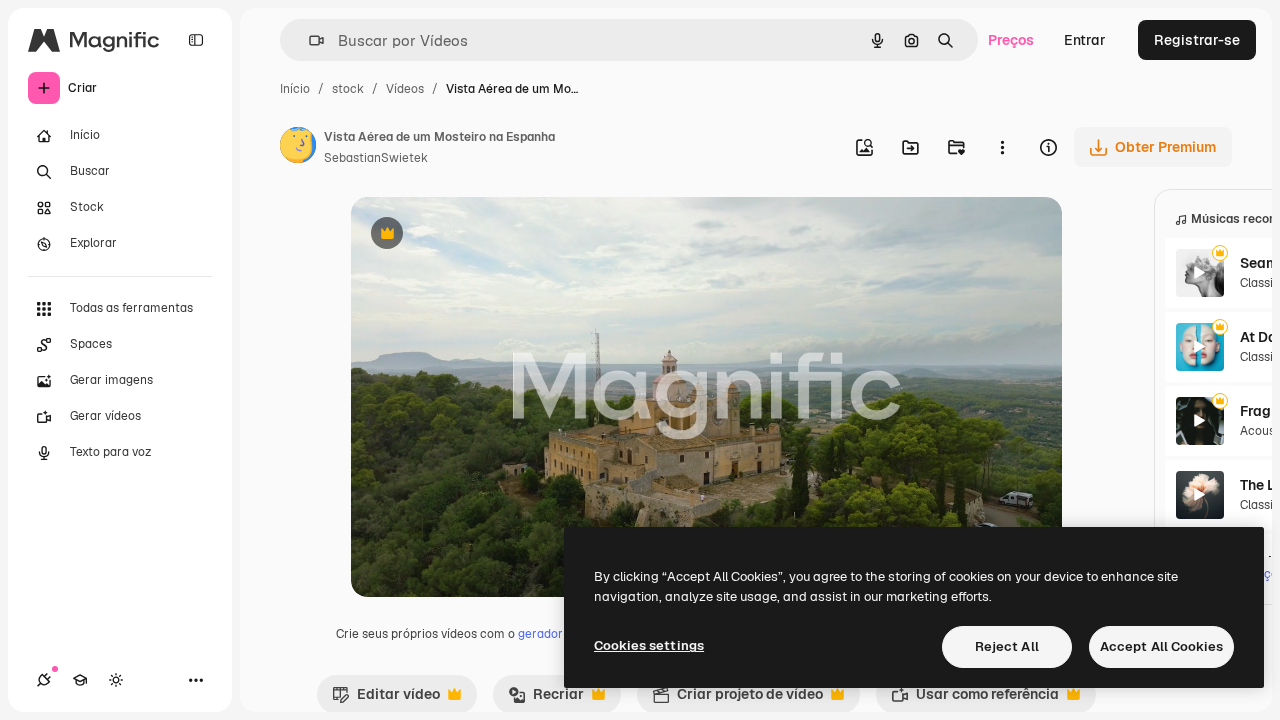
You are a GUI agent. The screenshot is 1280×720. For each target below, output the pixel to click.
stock (348, 89)
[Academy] (80, 680)
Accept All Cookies (1161, 646)
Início (295, 89)
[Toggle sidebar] (196, 40)
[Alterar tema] (116, 680)
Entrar (1085, 40)
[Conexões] (44, 680)
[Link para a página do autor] (298, 148)
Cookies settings (649, 645)
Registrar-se (1197, 40)
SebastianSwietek (376, 158)
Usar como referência (975, 699)
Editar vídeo (386, 699)
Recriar (546, 699)
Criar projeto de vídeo (737, 699)
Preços (1011, 40)
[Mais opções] (1002, 147)
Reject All (1007, 646)
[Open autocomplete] (308, 40)
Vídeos (405, 89)
